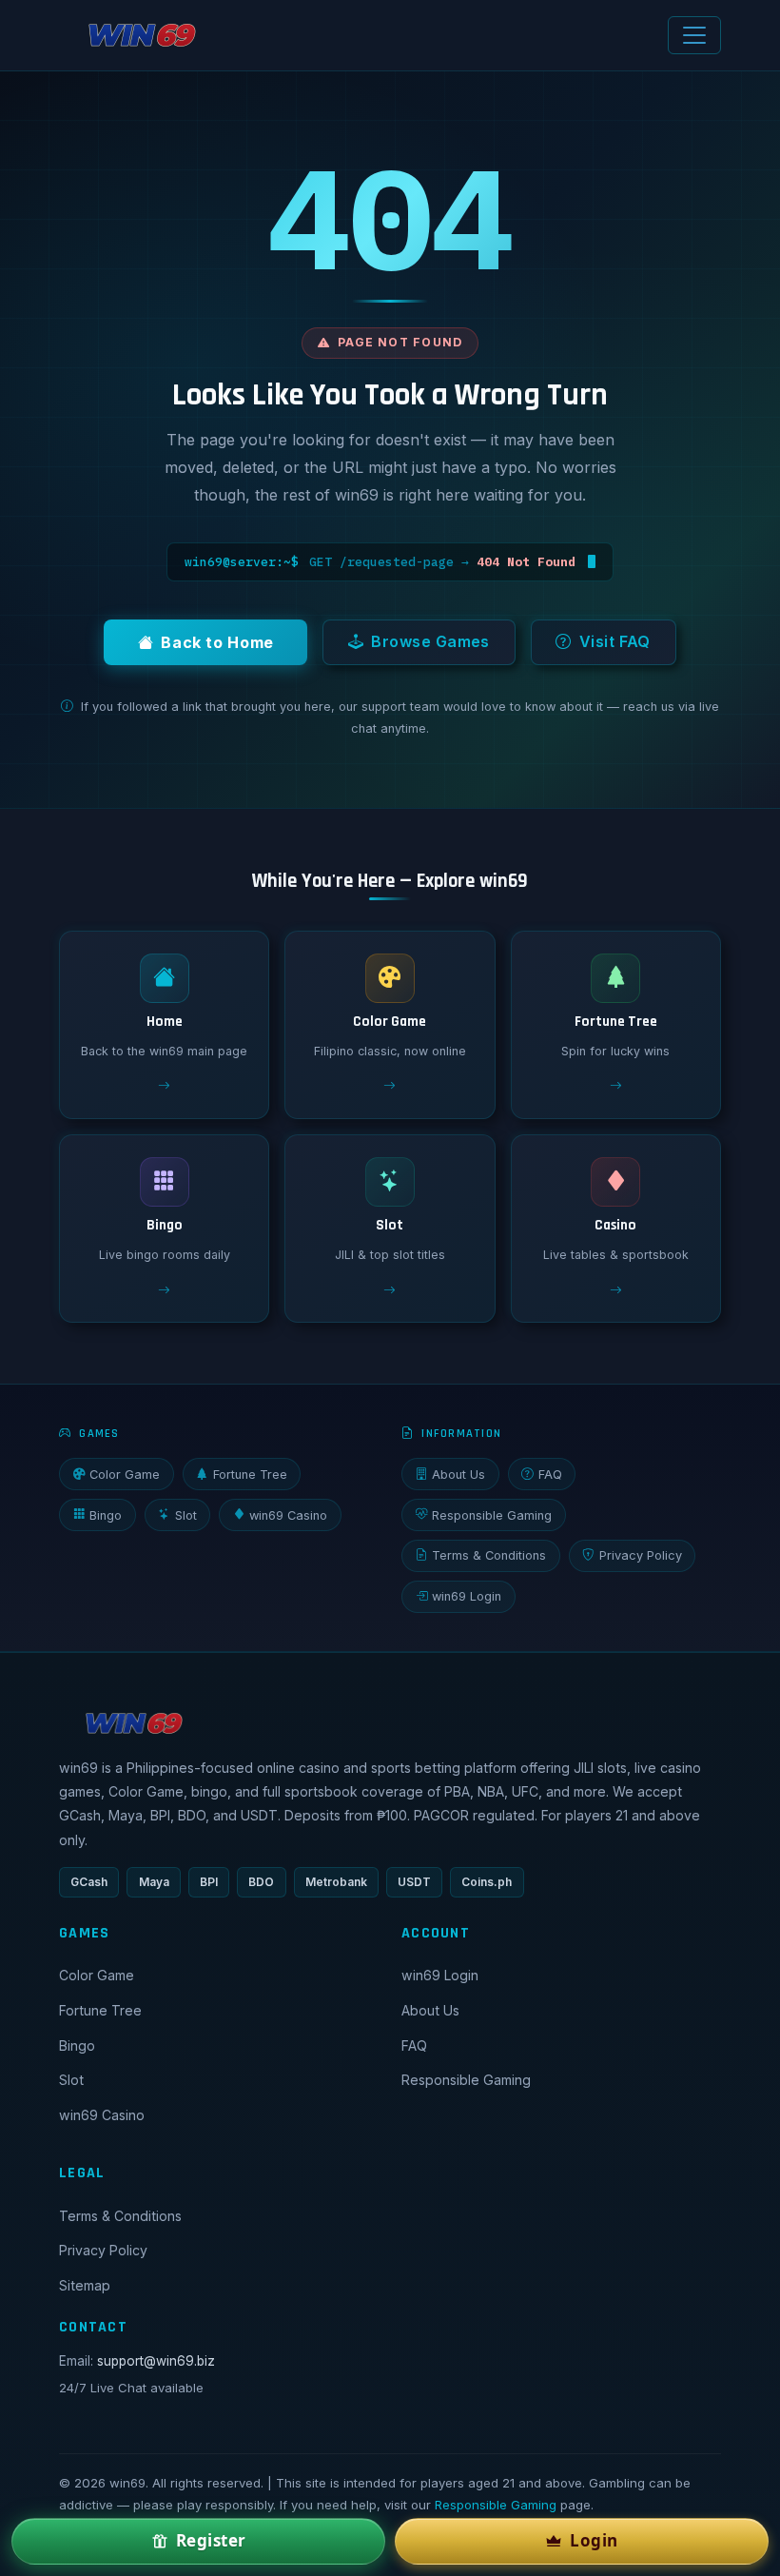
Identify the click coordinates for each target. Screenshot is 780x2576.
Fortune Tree (250, 1475)
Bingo (106, 1515)
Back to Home (217, 642)
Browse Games (430, 641)
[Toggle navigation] (694, 35)
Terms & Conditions (489, 1555)
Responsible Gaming (492, 1515)
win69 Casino (288, 1515)
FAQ (550, 1475)
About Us (458, 1475)
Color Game (125, 1475)
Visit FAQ (615, 641)
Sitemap (85, 2285)
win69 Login (467, 1596)
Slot (186, 1515)
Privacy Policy (641, 1555)
